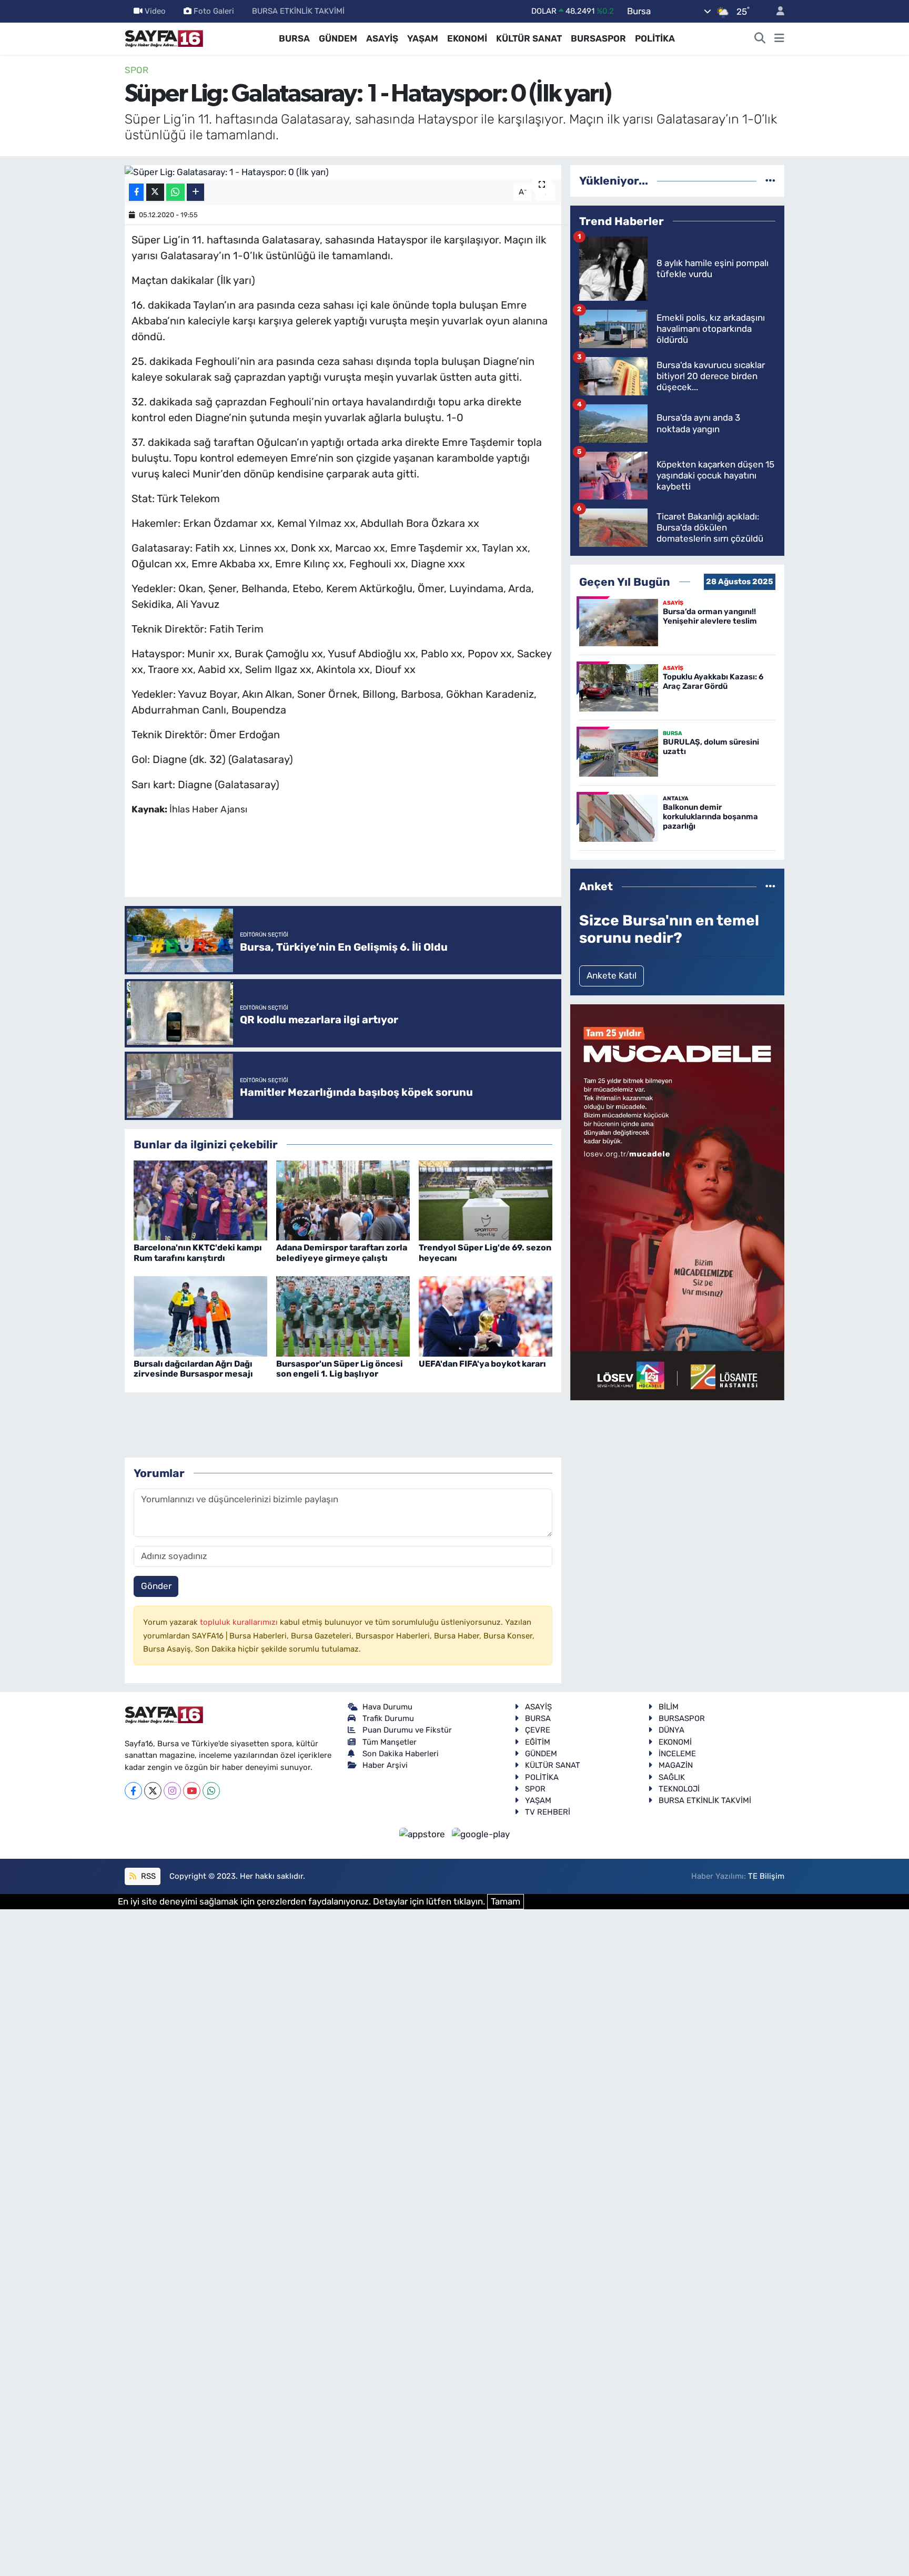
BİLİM (669, 1707)
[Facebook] (133, 1791)
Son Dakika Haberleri (401, 1754)
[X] (153, 1791)
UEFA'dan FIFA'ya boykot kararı (482, 1364)
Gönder (156, 1586)
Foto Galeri (214, 11)
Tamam (506, 1901)
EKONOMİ (467, 38)
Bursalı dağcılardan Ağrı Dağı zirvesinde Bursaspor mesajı (193, 1369)
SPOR (137, 70)
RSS (147, 1876)
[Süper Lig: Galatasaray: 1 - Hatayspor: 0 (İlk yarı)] (343, 172)
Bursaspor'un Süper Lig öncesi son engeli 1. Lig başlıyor (340, 1369)
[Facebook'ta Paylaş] (136, 192)
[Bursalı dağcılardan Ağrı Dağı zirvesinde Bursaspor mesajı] (200, 1316)
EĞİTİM (538, 1742)
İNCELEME (677, 1754)
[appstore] (423, 1834)
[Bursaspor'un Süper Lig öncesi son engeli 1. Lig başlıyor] (343, 1316)
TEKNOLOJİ (679, 1789)
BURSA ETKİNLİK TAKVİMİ (298, 11)
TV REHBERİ (548, 1812)
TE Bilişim (766, 1876)
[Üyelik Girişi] (776, 11)
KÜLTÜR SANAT (529, 38)
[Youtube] (192, 1791)
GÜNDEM (338, 38)
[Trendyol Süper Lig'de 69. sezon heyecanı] (486, 1199)
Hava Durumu (387, 1707)
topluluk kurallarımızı (240, 1622)
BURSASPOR (598, 38)
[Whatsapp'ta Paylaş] (175, 192)
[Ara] (760, 39)
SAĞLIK (672, 1777)
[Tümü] (770, 180)
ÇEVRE (538, 1730)
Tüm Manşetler (390, 1742)
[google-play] (481, 1834)
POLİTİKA (655, 38)
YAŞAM (423, 38)
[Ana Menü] (779, 39)
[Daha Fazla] (195, 192)
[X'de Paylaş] (155, 192)
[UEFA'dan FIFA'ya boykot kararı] (486, 1316)
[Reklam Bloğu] (677, 1202)
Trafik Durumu (388, 1718)
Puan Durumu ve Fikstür (407, 1730)
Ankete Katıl (612, 975)
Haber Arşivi (385, 1765)
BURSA (294, 38)
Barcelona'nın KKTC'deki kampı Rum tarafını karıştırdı (198, 1253)
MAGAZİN (676, 1765)
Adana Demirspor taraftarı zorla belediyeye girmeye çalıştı (342, 1253)
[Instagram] (172, 1791)
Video (155, 11)
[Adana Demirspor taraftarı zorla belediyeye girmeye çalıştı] (343, 1199)
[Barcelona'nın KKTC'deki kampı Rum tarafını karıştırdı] (200, 1199)
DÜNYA (671, 1730)
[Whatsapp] (211, 1791)
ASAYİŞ (382, 38)
